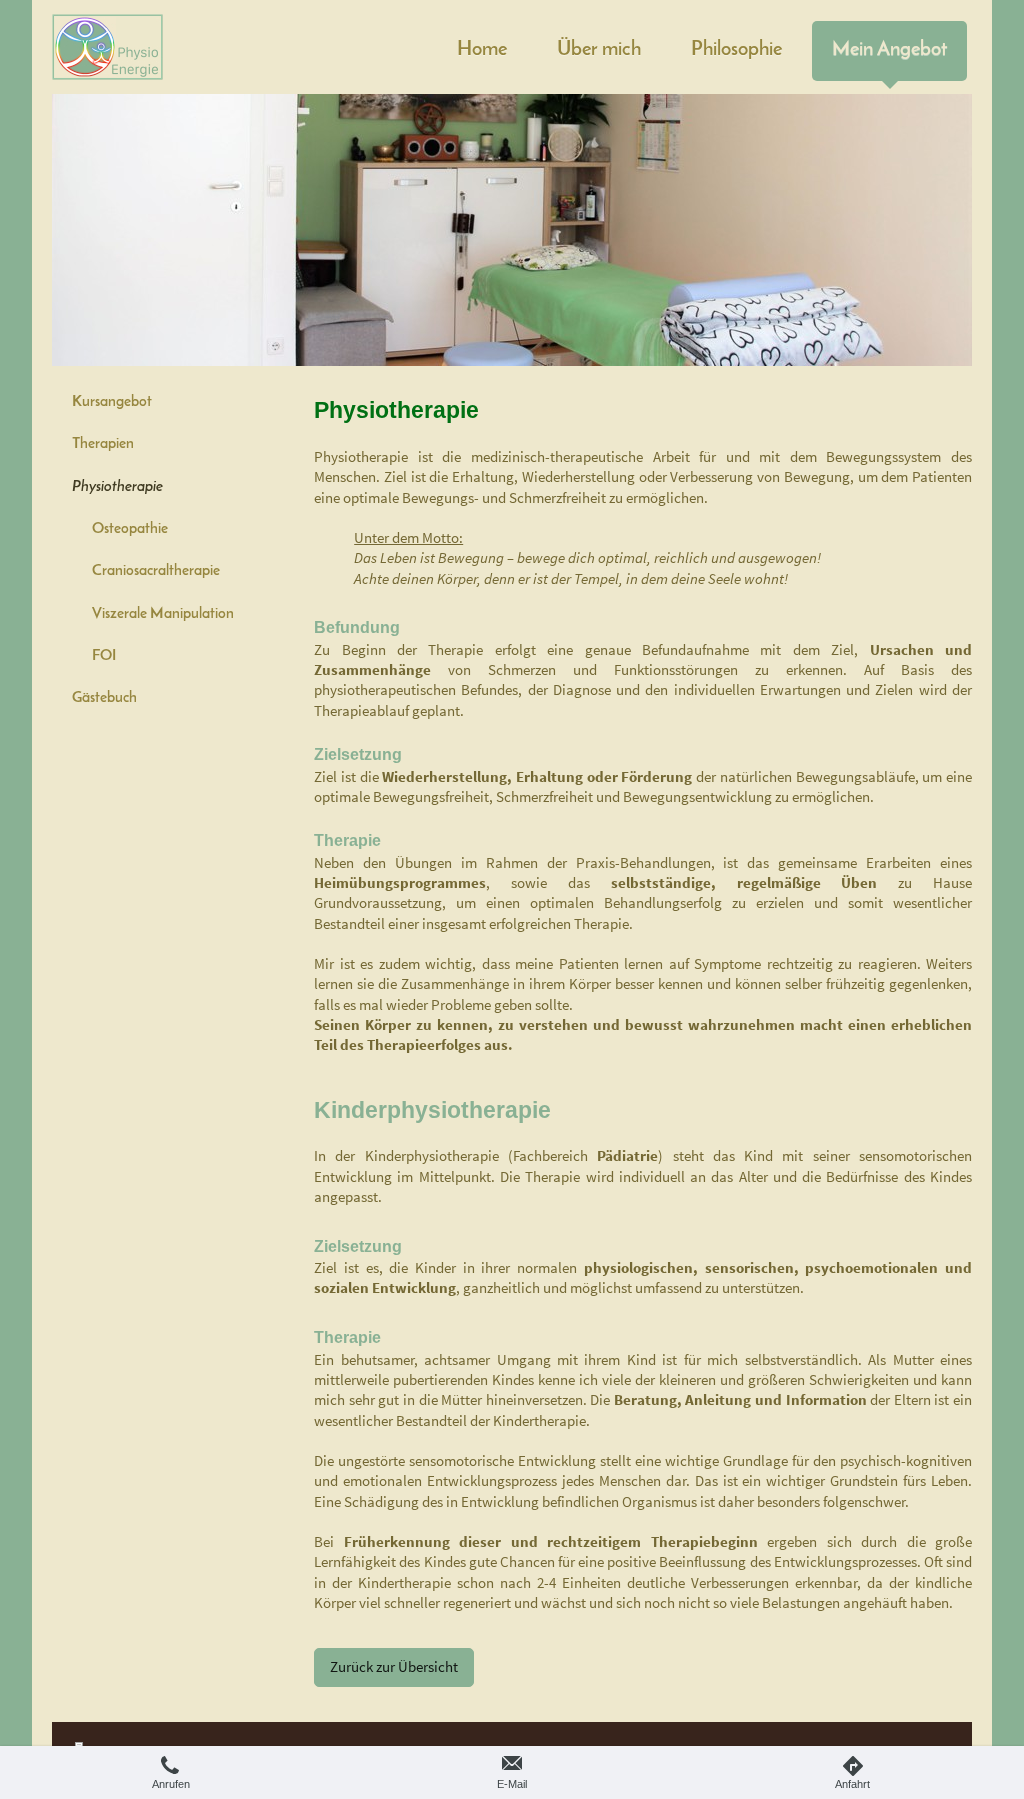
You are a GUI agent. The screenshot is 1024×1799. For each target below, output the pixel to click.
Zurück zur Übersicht (394, 1666)
